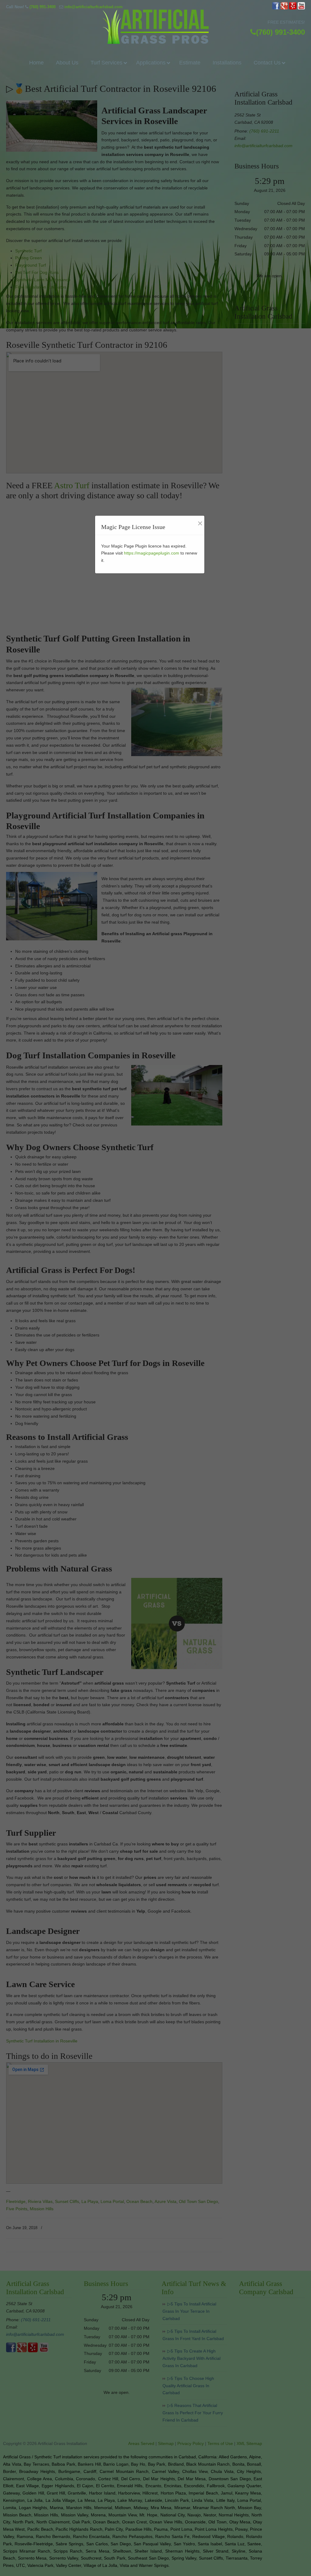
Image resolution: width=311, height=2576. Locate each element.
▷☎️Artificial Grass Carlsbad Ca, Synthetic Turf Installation (155, 27)
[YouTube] (301, 8)
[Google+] (284, 8)
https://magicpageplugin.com (152, 553)
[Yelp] (293, 8)
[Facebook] (276, 8)
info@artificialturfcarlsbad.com (94, 7)
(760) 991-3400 (43, 7)
